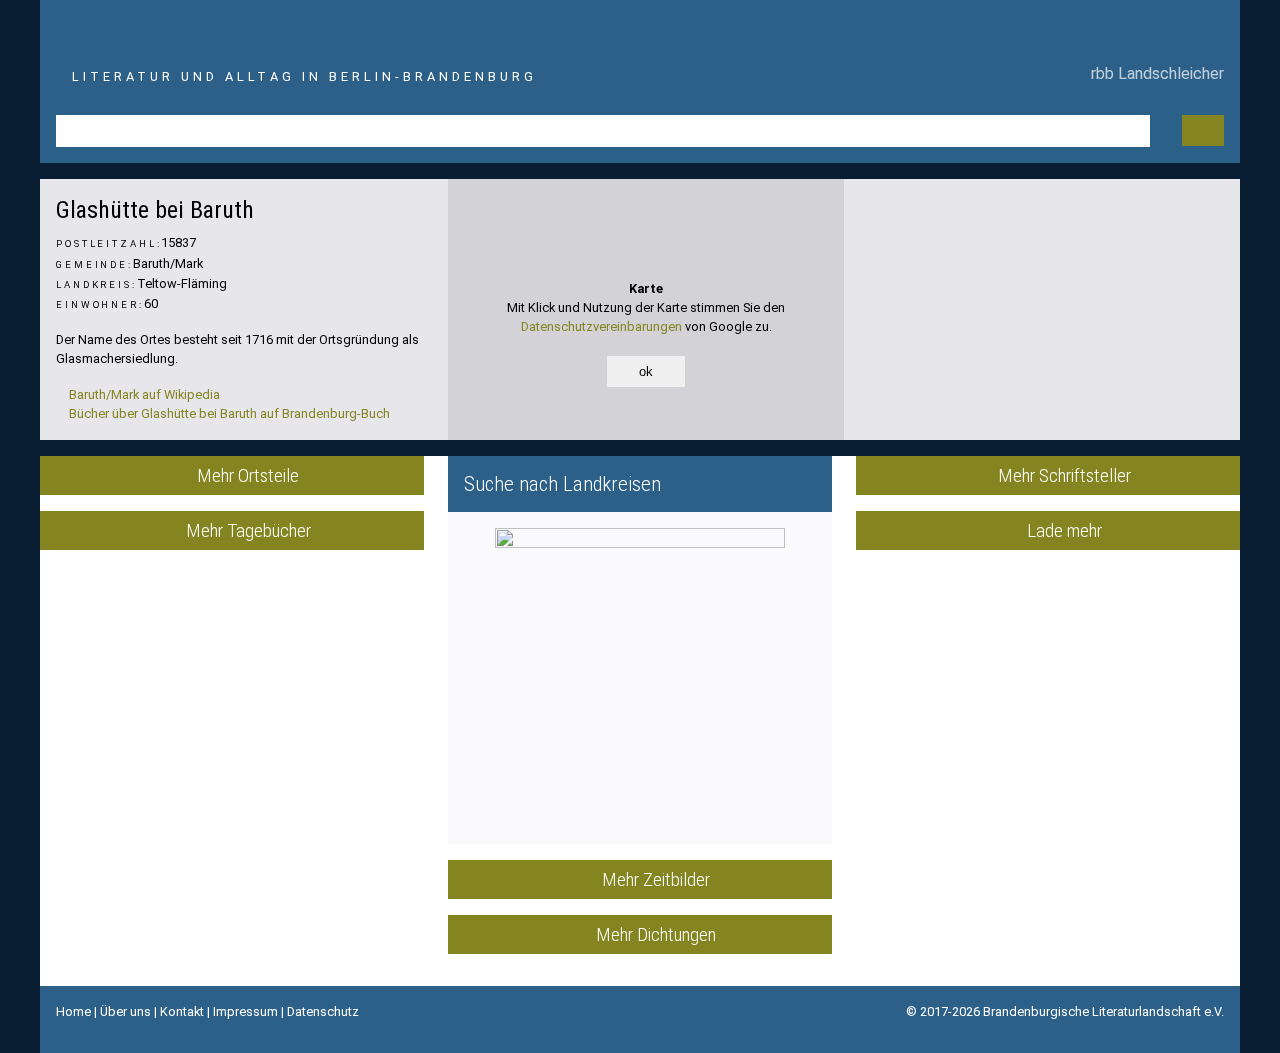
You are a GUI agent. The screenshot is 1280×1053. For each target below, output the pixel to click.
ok (646, 371)
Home (73, 1011)
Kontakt (182, 1011)
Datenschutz (323, 1011)
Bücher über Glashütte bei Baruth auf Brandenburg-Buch (228, 413)
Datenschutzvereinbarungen (601, 326)
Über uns (125, 1011)
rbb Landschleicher (1153, 73)
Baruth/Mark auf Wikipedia (143, 394)
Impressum (245, 1011)
